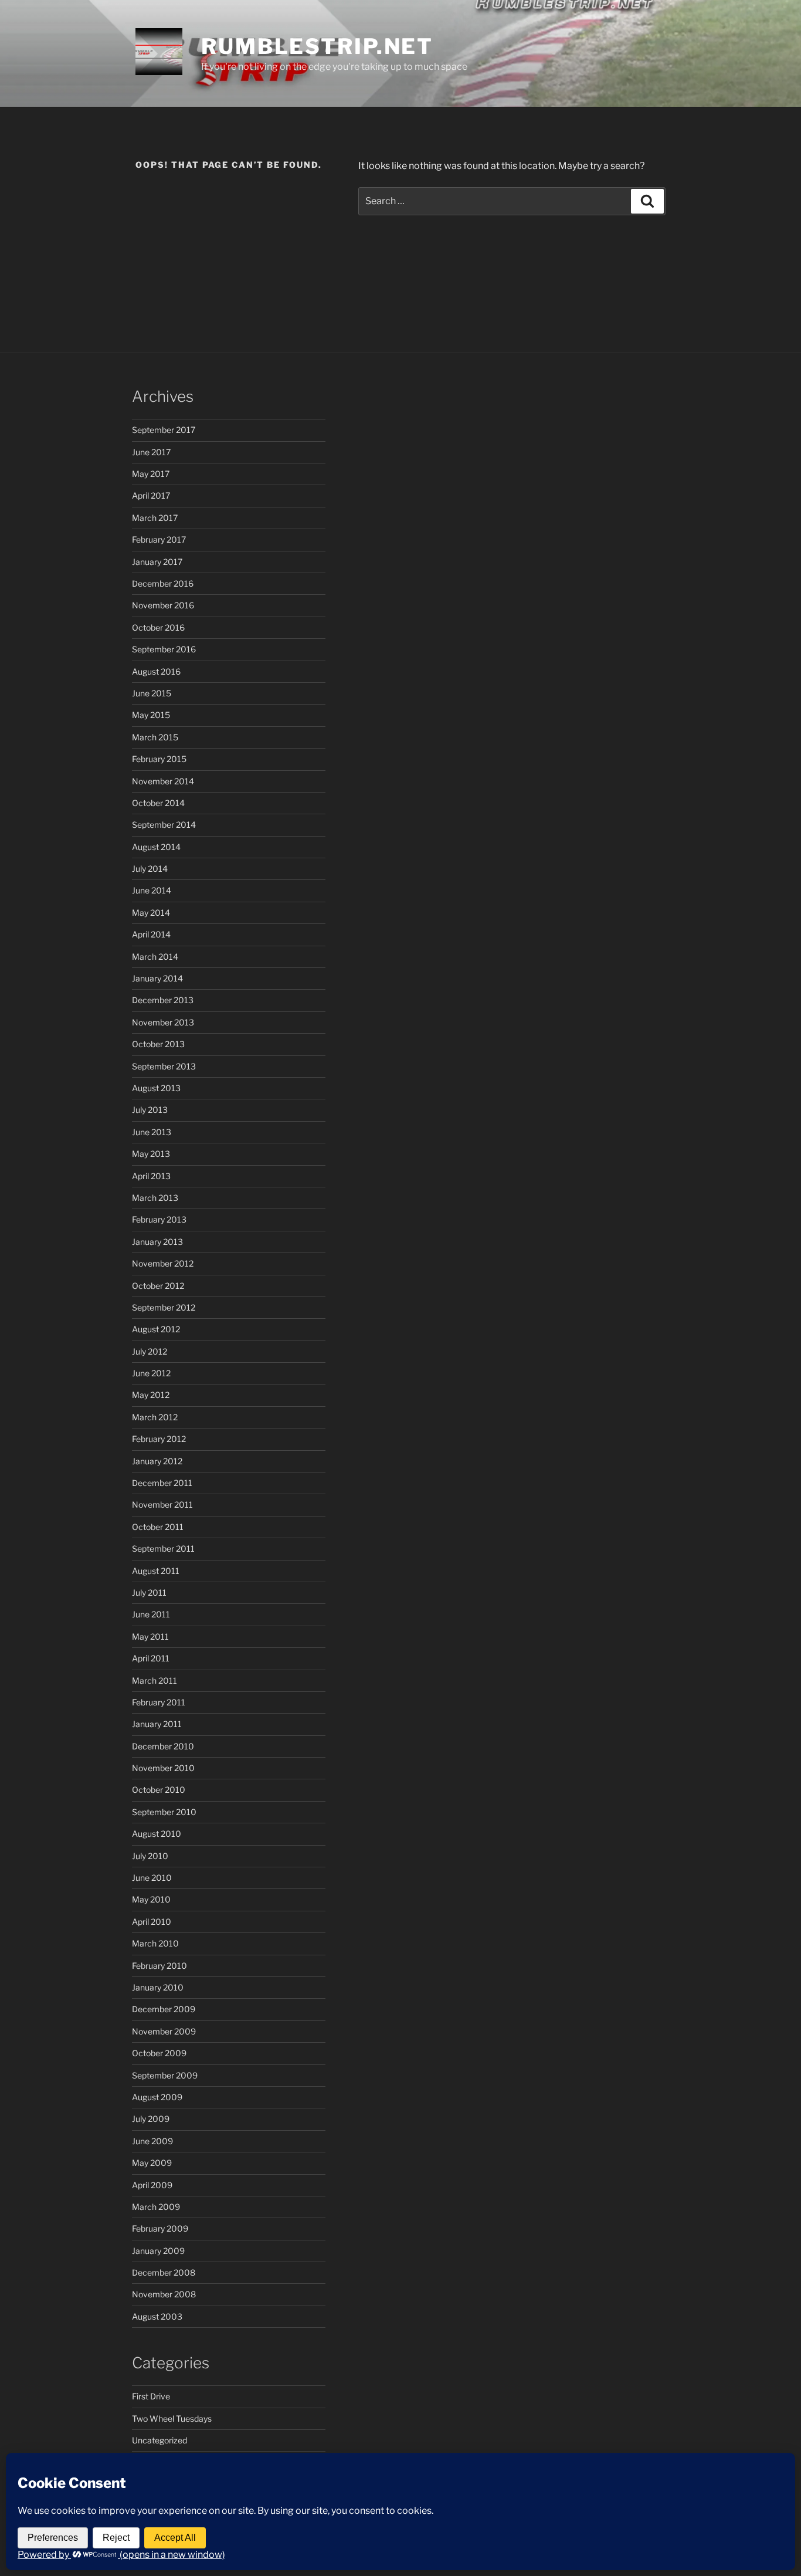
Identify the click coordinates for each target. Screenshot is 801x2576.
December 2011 (162, 1483)
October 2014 (158, 803)
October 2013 (158, 1044)
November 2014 (163, 781)
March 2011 (155, 1680)
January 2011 (157, 1724)
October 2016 (158, 627)
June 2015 (152, 693)
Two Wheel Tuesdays (172, 2418)
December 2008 (164, 2272)
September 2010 (164, 1812)
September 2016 (164, 649)
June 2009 (152, 2141)
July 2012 (150, 1351)
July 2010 (150, 1856)
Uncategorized (159, 2440)
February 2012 (159, 1439)
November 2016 (163, 605)
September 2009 (165, 2075)
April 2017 (151, 495)
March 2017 (155, 518)
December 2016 (163, 583)
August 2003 (157, 2316)
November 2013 (163, 1022)
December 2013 (163, 1000)
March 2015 (155, 737)
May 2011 (150, 1636)
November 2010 (163, 1768)
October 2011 (158, 1527)
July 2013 (150, 1110)
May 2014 (151, 913)
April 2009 (152, 2185)
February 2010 (159, 1966)
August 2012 (156, 1329)
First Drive (151, 2396)
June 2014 (152, 890)
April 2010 (152, 1922)
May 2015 (151, 715)
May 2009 (152, 2163)
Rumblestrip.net (317, 46)
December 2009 (164, 2009)
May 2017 (151, 474)
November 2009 (164, 2031)
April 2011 (151, 1658)
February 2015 (159, 759)
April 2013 (151, 1176)
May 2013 (151, 1154)
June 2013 (152, 1132)
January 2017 (157, 562)
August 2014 (156, 847)
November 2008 (164, 2294)
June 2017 (151, 452)
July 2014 (150, 869)
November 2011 (162, 1504)
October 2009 (159, 2053)
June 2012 (151, 1373)
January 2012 (157, 1461)
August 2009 (157, 2097)
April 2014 (151, 934)
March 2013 (155, 1198)
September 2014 (164, 825)
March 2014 (155, 957)
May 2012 (151, 1395)
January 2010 (158, 1987)
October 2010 (159, 1790)
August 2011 (156, 1571)
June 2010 (152, 1878)
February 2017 (159, 539)
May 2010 (151, 1899)
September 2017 (164, 430)
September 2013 (164, 1066)
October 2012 (158, 1286)
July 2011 (149, 1592)
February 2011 (159, 1702)
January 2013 (157, 1242)
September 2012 (164, 1307)
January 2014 (157, 978)
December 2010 (163, 1746)
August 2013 (156, 1088)
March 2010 (155, 1943)
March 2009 (156, 2207)
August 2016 (156, 671)
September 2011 (163, 1548)
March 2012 (155, 1417)
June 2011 (151, 1614)
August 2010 (157, 1834)
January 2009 (158, 2251)
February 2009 (160, 2228)
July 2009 (151, 2119)
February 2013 (159, 1219)
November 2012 (163, 1263)
